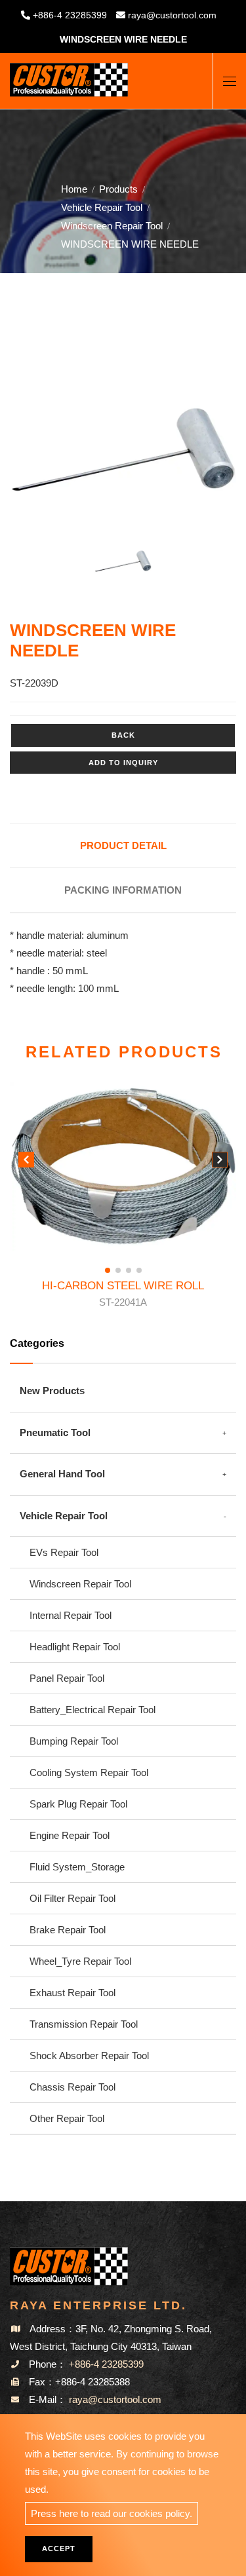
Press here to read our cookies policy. (112, 2513)
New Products (52, 1391)
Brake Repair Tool (68, 1930)
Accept (59, 2548)
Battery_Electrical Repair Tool (92, 1710)
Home (74, 189)
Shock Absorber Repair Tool (89, 2055)
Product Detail (123, 845)
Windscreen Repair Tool (112, 226)
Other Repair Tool (67, 2118)
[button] (220, 1162)
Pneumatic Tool (55, 1432)
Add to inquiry (123, 763)
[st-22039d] (123, 450)
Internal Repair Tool (71, 1615)
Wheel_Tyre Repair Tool (80, 1961)
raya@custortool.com (172, 15)
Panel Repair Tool (67, 1678)
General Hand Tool (62, 1474)
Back (123, 735)
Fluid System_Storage (77, 1867)
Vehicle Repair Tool (102, 207)
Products (118, 189)
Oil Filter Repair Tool (72, 1898)
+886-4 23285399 (70, 15)
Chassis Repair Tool (72, 2087)
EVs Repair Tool (64, 1552)
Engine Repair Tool (70, 1835)
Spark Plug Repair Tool (78, 1804)
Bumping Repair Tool (74, 1741)
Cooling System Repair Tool (89, 1772)
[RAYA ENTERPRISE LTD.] (69, 75)
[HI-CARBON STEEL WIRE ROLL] (123, 1166)
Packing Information (123, 890)
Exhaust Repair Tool (72, 1993)
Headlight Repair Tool (75, 1647)
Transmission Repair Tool (84, 2024)
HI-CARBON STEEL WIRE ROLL (123, 1294)
